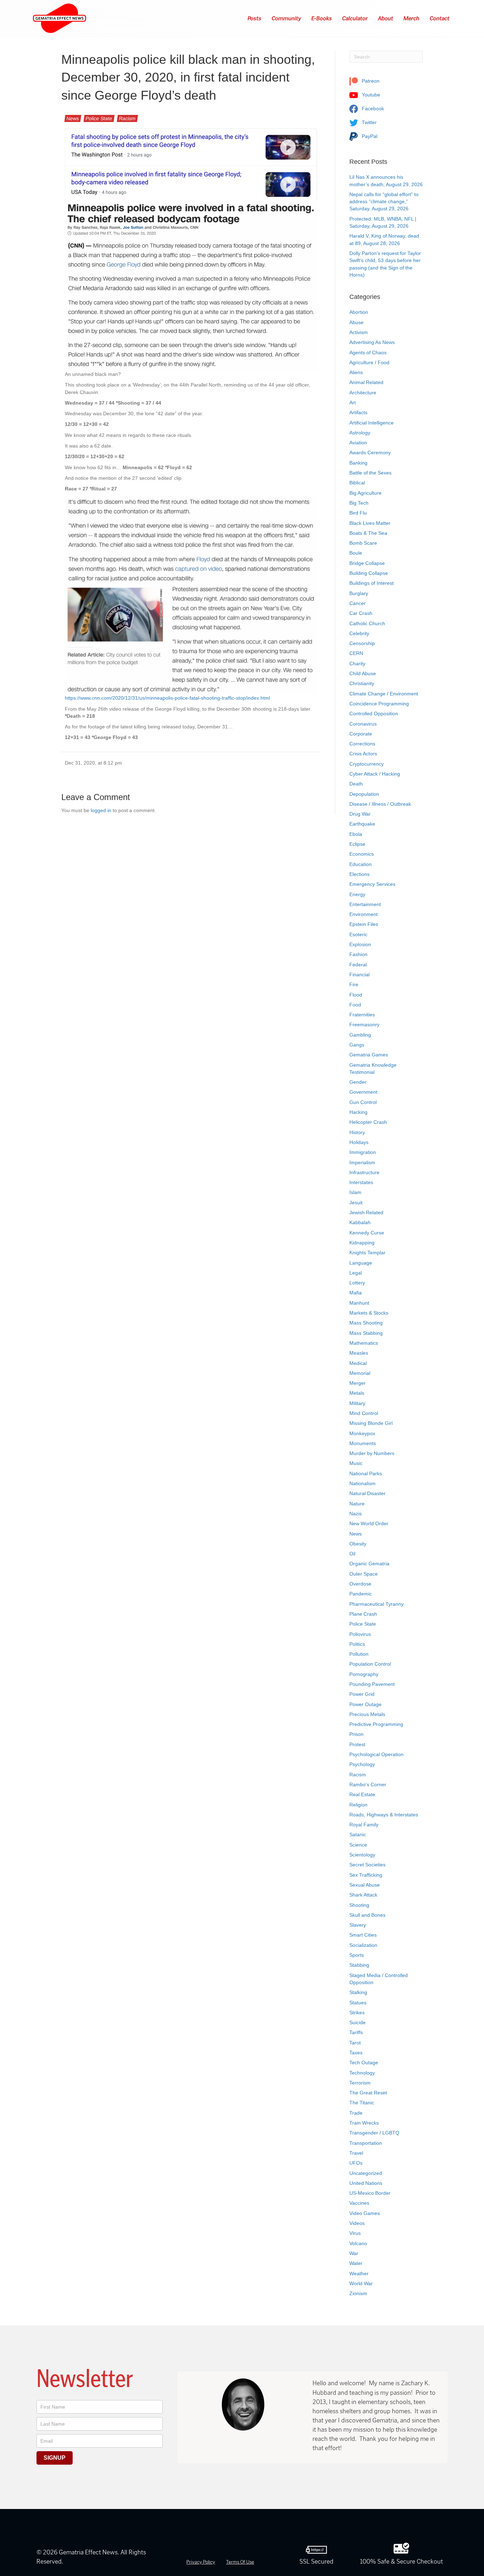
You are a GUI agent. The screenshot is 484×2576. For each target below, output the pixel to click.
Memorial (360, 1373)
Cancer (358, 603)
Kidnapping (362, 1243)
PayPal (369, 136)
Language (361, 1263)
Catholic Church (367, 623)
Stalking (358, 1992)
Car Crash (361, 613)
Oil (352, 1554)
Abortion (359, 312)
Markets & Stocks (369, 1313)
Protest (357, 1744)
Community (287, 18)
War (354, 2253)
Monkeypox (362, 1433)
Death (356, 784)
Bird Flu (358, 513)
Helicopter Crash (368, 1122)
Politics (357, 1644)
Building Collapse (369, 573)
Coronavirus (363, 724)
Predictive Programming (376, 1724)
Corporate (361, 734)
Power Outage (365, 1704)
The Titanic (362, 2103)
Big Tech (359, 503)
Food (355, 1005)
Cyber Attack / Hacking (375, 774)
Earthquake (362, 824)
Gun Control (363, 1102)
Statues (358, 2003)
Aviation (358, 443)
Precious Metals (367, 1714)
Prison (356, 1734)
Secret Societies (367, 1865)
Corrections (362, 744)
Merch (412, 18)
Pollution (359, 1654)
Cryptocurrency (367, 764)
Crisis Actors (363, 754)
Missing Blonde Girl (371, 1423)
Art (353, 402)
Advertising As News (372, 342)
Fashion (358, 954)
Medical (358, 1363)
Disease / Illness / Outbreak (380, 804)
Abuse (356, 322)
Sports (357, 1955)
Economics (362, 854)
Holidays (359, 1142)
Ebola (356, 834)
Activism (359, 332)
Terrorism (360, 2083)
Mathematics (364, 1343)
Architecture (363, 393)
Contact (440, 18)
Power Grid (362, 1694)
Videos (357, 2223)
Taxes (356, 2053)
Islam (355, 1192)
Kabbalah (360, 1222)
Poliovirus (360, 1634)
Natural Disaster (367, 1493)
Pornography (364, 1674)
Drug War (360, 814)
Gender (358, 1082)
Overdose (360, 1584)
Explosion (360, 944)
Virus (355, 2233)
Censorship (362, 643)
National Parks (366, 1473)
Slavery (358, 1925)
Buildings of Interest (372, 583)
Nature (357, 1504)
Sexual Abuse (365, 1885)
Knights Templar (367, 1253)
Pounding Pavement (372, 1684)
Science (358, 1845)
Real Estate (362, 1794)
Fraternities (362, 1015)
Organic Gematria (369, 1564)
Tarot (355, 2043)
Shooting (359, 1905)
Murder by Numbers (372, 1453)
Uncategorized (366, 2173)
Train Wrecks (364, 2123)
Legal (356, 1273)
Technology (362, 2073)
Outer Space (364, 1574)
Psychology (362, 1764)
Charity (357, 664)
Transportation (366, 2143)
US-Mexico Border (370, 2193)
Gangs (357, 1045)
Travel (356, 2153)
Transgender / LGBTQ (374, 2133)
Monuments (363, 1443)
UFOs (356, 2163)
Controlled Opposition (374, 714)
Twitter (368, 122)
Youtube (370, 95)
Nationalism (362, 1483)
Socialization (363, 1945)
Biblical (357, 483)
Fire (354, 984)
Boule (356, 553)
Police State (99, 118)
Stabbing (359, 1965)
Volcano (358, 2243)
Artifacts (358, 412)
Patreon (370, 81)
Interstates (361, 1182)
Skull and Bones (367, 1915)
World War (361, 2283)
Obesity (358, 1544)
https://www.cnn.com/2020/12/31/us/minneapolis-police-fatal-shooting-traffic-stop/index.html (167, 698)
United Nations (366, 2183)
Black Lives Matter (370, 523)
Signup (55, 2458)
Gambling (360, 1035)
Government (363, 1092)
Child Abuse (363, 673)
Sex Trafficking (366, 1875)
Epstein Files (364, 924)
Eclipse (357, 844)
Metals (357, 1393)
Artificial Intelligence (372, 423)
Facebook (372, 109)
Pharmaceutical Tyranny (376, 1604)
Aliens (356, 372)
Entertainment (365, 904)
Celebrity (359, 633)
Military (357, 1403)
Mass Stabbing (366, 1333)
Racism (127, 118)
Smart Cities (363, 1935)
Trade (356, 2113)
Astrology (360, 433)
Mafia (356, 1293)
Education (361, 864)
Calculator (355, 18)
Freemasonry (364, 1025)
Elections (359, 874)
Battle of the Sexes (370, 473)
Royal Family (364, 1825)
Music (356, 1463)
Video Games (365, 2213)
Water (356, 2263)
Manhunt (359, 1303)
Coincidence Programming (379, 704)
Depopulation (364, 794)
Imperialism (362, 1162)
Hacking (358, 1112)
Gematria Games (369, 1055)
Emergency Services (372, 884)
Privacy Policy (201, 2562)
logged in (101, 810)
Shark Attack (363, 1895)
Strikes (357, 2012)
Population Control (370, 1664)
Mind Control (364, 1413)
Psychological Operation (376, 1754)
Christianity (362, 683)
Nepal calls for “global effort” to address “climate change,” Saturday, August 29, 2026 (384, 202)
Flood (356, 995)
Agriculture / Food (369, 362)
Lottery (357, 1283)
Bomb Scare (363, 543)
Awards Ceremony (370, 453)
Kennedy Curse (367, 1233)
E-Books (322, 18)
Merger (358, 1383)
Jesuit (356, 1203)
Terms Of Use (240, 2562)
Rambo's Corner (368, 1784)
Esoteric (358, 934)
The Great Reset (368, 2093)
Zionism (358, 2293)
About (386, 18)
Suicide (358, 2022)
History (357, 1132)
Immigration (363, 1152)
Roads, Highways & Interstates (384, 1815)
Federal (358, 965)
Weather (359, 2274)
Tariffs (356, 2032)
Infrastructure (364, 1172)
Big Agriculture (365, 493)
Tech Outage (364, 2063)
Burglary (359, 593)
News (73, 118)
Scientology (362, 1855)
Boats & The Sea (368, 533)
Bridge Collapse (367, 563)
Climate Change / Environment (384, 694)
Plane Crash (363, 1614)
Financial (359, 975)
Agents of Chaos (368, 352)
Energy (357, 894)
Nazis (356, 1514)
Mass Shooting (366, 1323)
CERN (356, 653)
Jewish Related (366, 1212)
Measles (359, 1353)
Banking (358, 463)
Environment (364, 914)
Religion (358, 1805)
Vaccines (359, 2203)
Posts (255, 18)
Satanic (358, 1834)
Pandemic (361, 1594)
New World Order (369, 1523)
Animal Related (366, 382)
